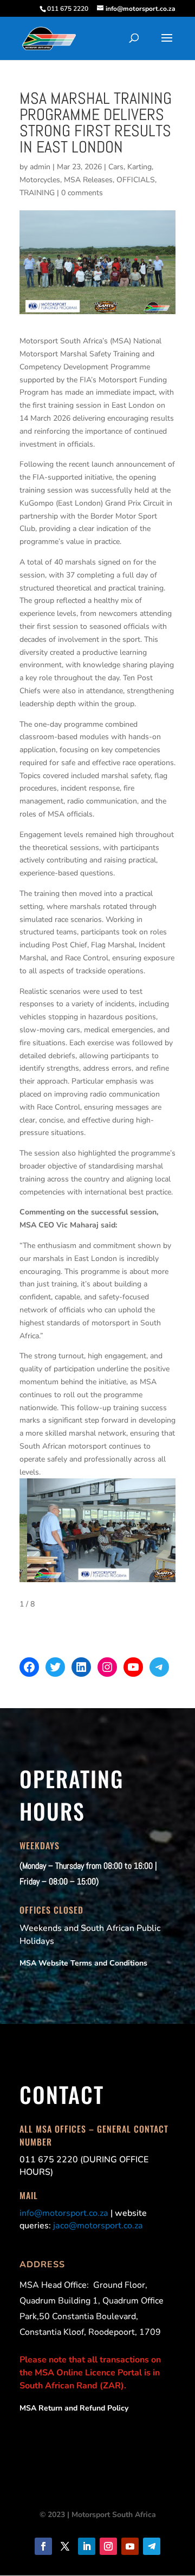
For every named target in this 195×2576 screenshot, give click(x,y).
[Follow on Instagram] (108, 2546)
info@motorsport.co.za (64, 2213)
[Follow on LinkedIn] (87, 2546)
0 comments (82, 193)
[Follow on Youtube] (130, 2546)
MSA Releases (88, 180)
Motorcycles (40, 180)
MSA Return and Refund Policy (74, 2408)
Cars (116, 167)
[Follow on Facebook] (43, 2546)
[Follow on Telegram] (152, 2546)
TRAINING (37, 193)
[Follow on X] (65, 2546)
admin (40, 167)
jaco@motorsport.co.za (98, 2226)
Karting (139, 167)
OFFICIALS (136, 180)
